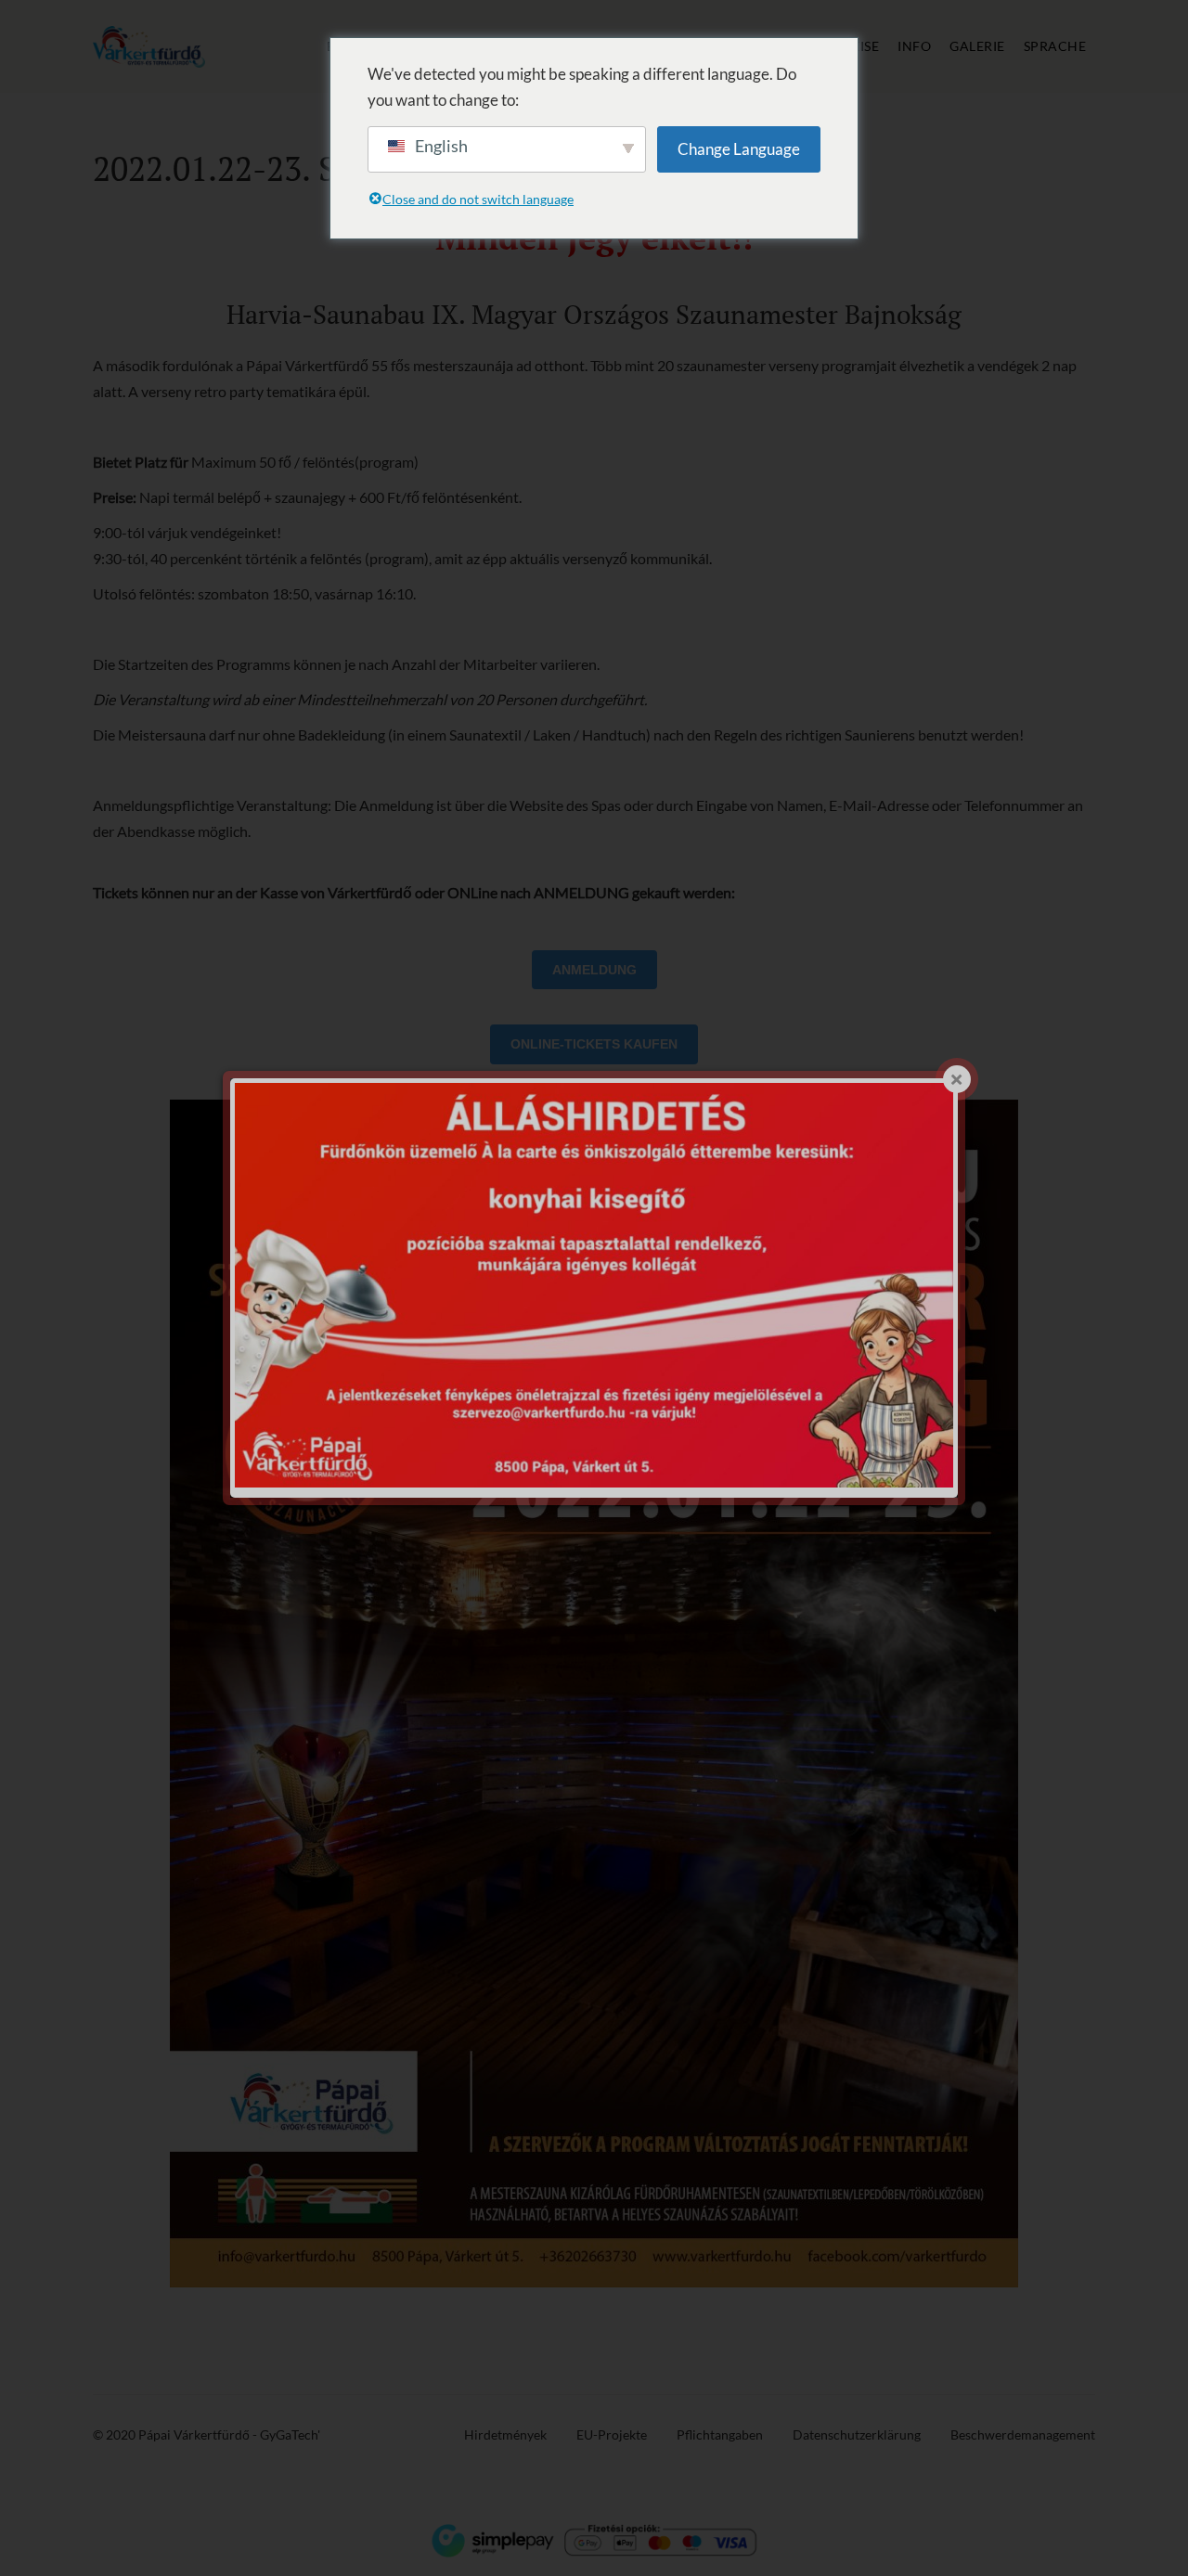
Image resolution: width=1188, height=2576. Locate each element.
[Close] (957, 1079)
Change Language (739, 149)
